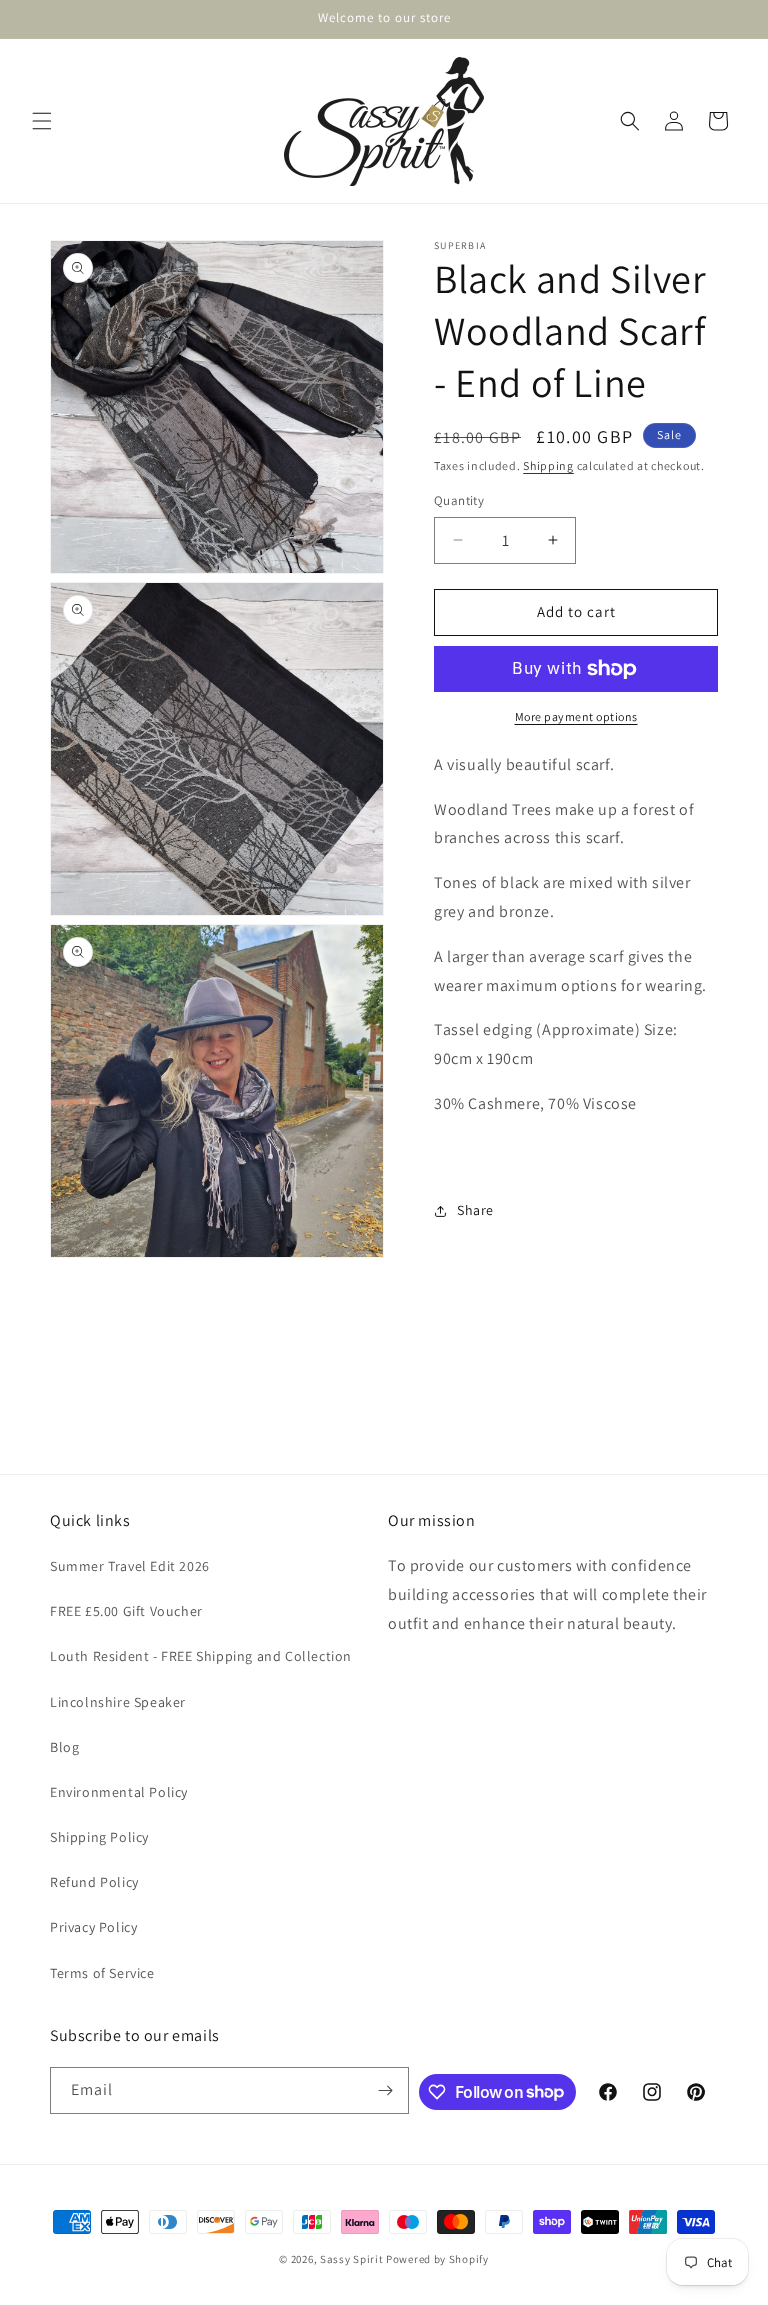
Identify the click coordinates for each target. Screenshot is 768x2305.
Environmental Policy (119, 1792)
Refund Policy (94, 1882)
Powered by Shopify (437, 2259)
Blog (64, 1747)
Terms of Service (102, 1973)
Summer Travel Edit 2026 (130, 1566)
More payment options (576, 716)
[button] (42, 121)
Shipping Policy (99, 1837)
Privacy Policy (93, 1927)
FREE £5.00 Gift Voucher (126, 1611)
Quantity (459, 500)
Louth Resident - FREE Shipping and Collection (201, 1656)
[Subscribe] (386, 2090)
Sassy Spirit (351, 2259)
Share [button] (475, 1210)
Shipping (548, 465)
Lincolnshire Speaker (118, 1702)
